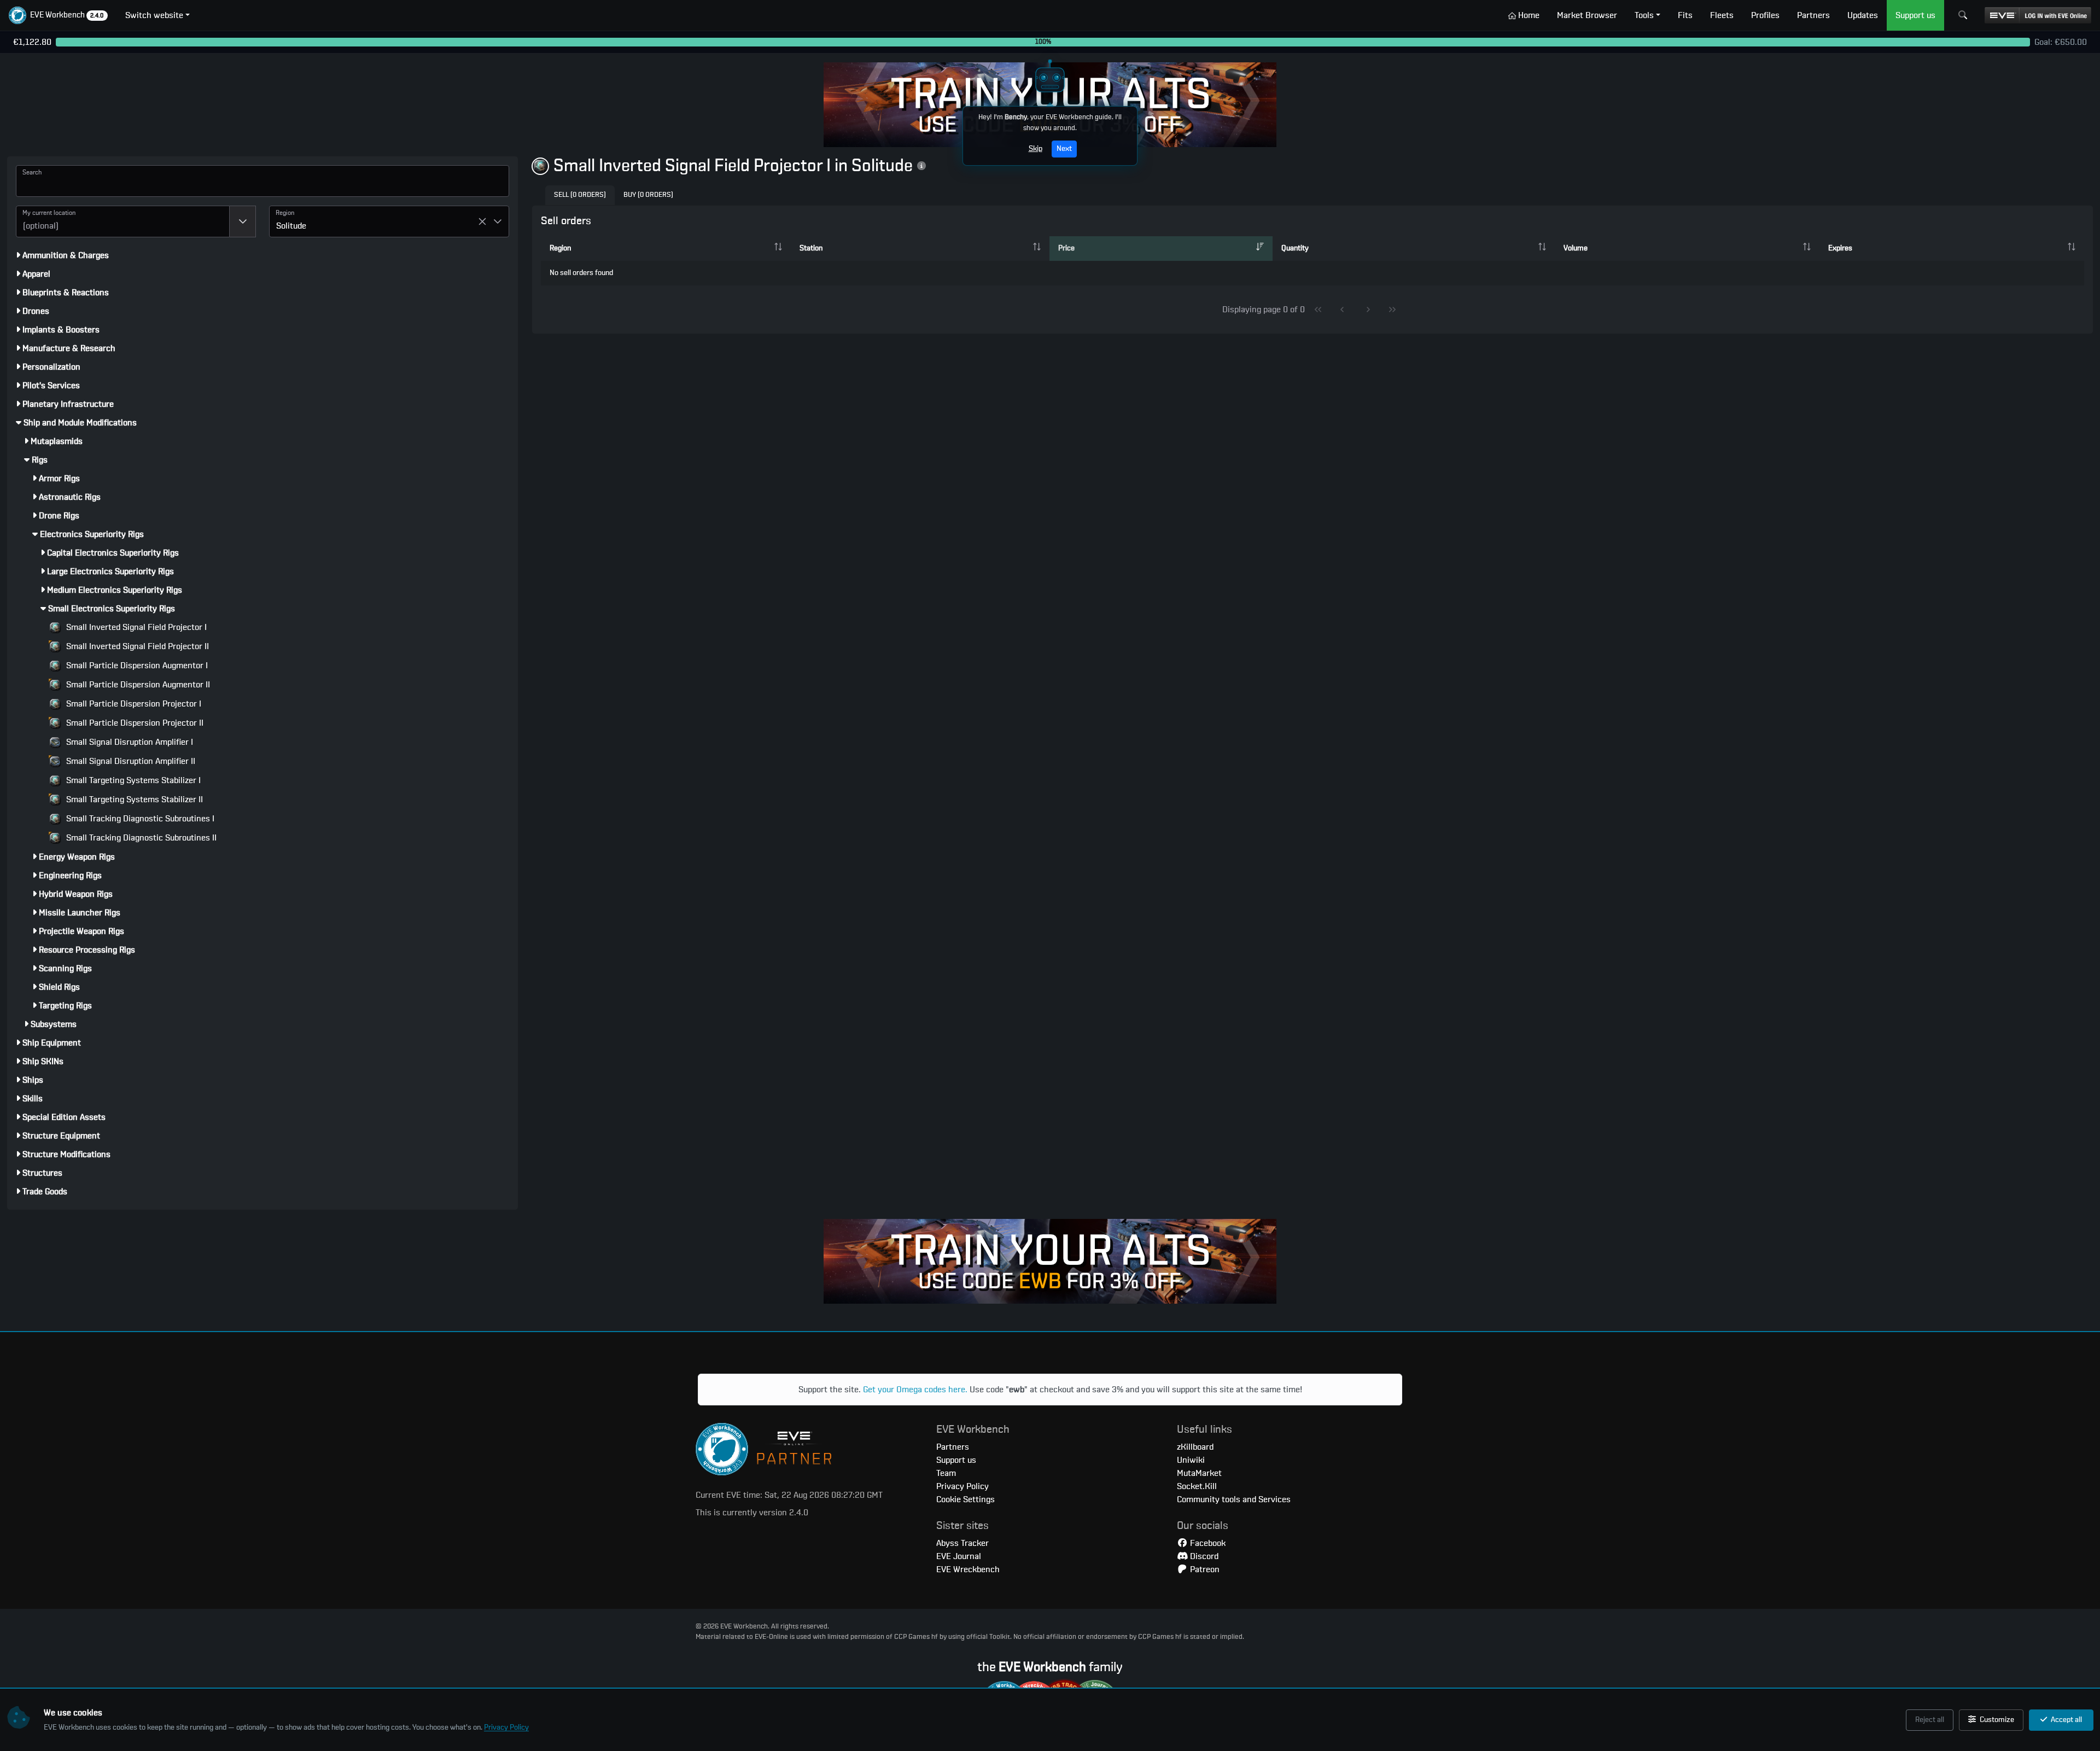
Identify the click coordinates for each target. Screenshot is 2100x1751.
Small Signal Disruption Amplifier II (130, 761)
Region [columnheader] (560, 248)
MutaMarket (1199, 1473)
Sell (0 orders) (580, 195)
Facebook (1207, 1543)
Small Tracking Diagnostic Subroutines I (139, 819)
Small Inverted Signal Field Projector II (136, 646)
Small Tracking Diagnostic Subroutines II (140, 838)
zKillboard (1195, 1447)
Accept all (2066, 1720)
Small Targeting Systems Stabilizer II (133, 799)
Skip (1036, 149)
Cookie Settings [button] (966, 1499)
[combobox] (123, 221)
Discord (1203, 1556)
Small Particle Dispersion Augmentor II (137, 685)
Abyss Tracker (962, 1543)
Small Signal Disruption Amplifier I (129, 742)
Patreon (1204, 1569)
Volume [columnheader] (1576, 248)
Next (1064, 149)
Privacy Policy (506, 1727)
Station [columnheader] (811, 248)
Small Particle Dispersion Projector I (133, 704)
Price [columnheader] (1066, 248)
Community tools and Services (1234, 1499)
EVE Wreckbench (968, 1569)
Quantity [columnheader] (1295, 248)
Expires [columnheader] (1840, 248)
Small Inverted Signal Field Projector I (135, 627)
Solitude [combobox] (291, 226)
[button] (58, 15)
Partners (953, 1447)
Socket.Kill (1197, 1486)
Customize (1996, 1720)
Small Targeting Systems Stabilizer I (132, 780)
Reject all (1930, 1720)
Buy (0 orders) (648, 195)
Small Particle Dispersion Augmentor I (136, 666)
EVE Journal (959, 1556)
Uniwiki (1191, 1460)
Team (946, 1473)
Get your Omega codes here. (915, 1390)
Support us (956, 1460)
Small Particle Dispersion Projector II (134, 723)
